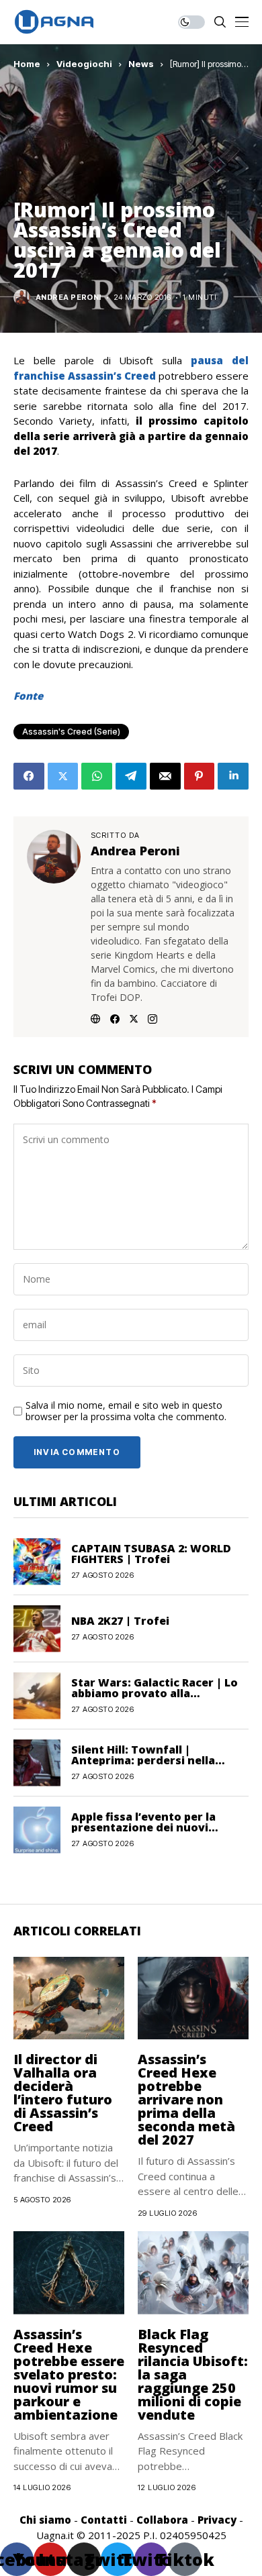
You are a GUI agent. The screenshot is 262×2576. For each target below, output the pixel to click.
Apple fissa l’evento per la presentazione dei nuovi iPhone (143, 1827)
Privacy (217, 2520)
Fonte (28, 696)
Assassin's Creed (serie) (71, 732)
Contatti (104, 2520)
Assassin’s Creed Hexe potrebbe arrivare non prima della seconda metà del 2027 (186, 2099)
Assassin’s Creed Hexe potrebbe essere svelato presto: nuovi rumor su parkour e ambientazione (69, 2374)
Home (27, 64)
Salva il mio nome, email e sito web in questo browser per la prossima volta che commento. (126, 1411)
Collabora (162, 2520)
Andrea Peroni (69, 298)
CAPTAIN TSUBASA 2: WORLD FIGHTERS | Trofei (151, 1554)
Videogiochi (84, 64)
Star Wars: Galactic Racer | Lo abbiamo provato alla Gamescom (155, 1693)
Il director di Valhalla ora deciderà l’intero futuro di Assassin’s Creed (63, 2093)
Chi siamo (45, 2520)
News (141, 64)
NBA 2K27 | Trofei (120, 1621)
